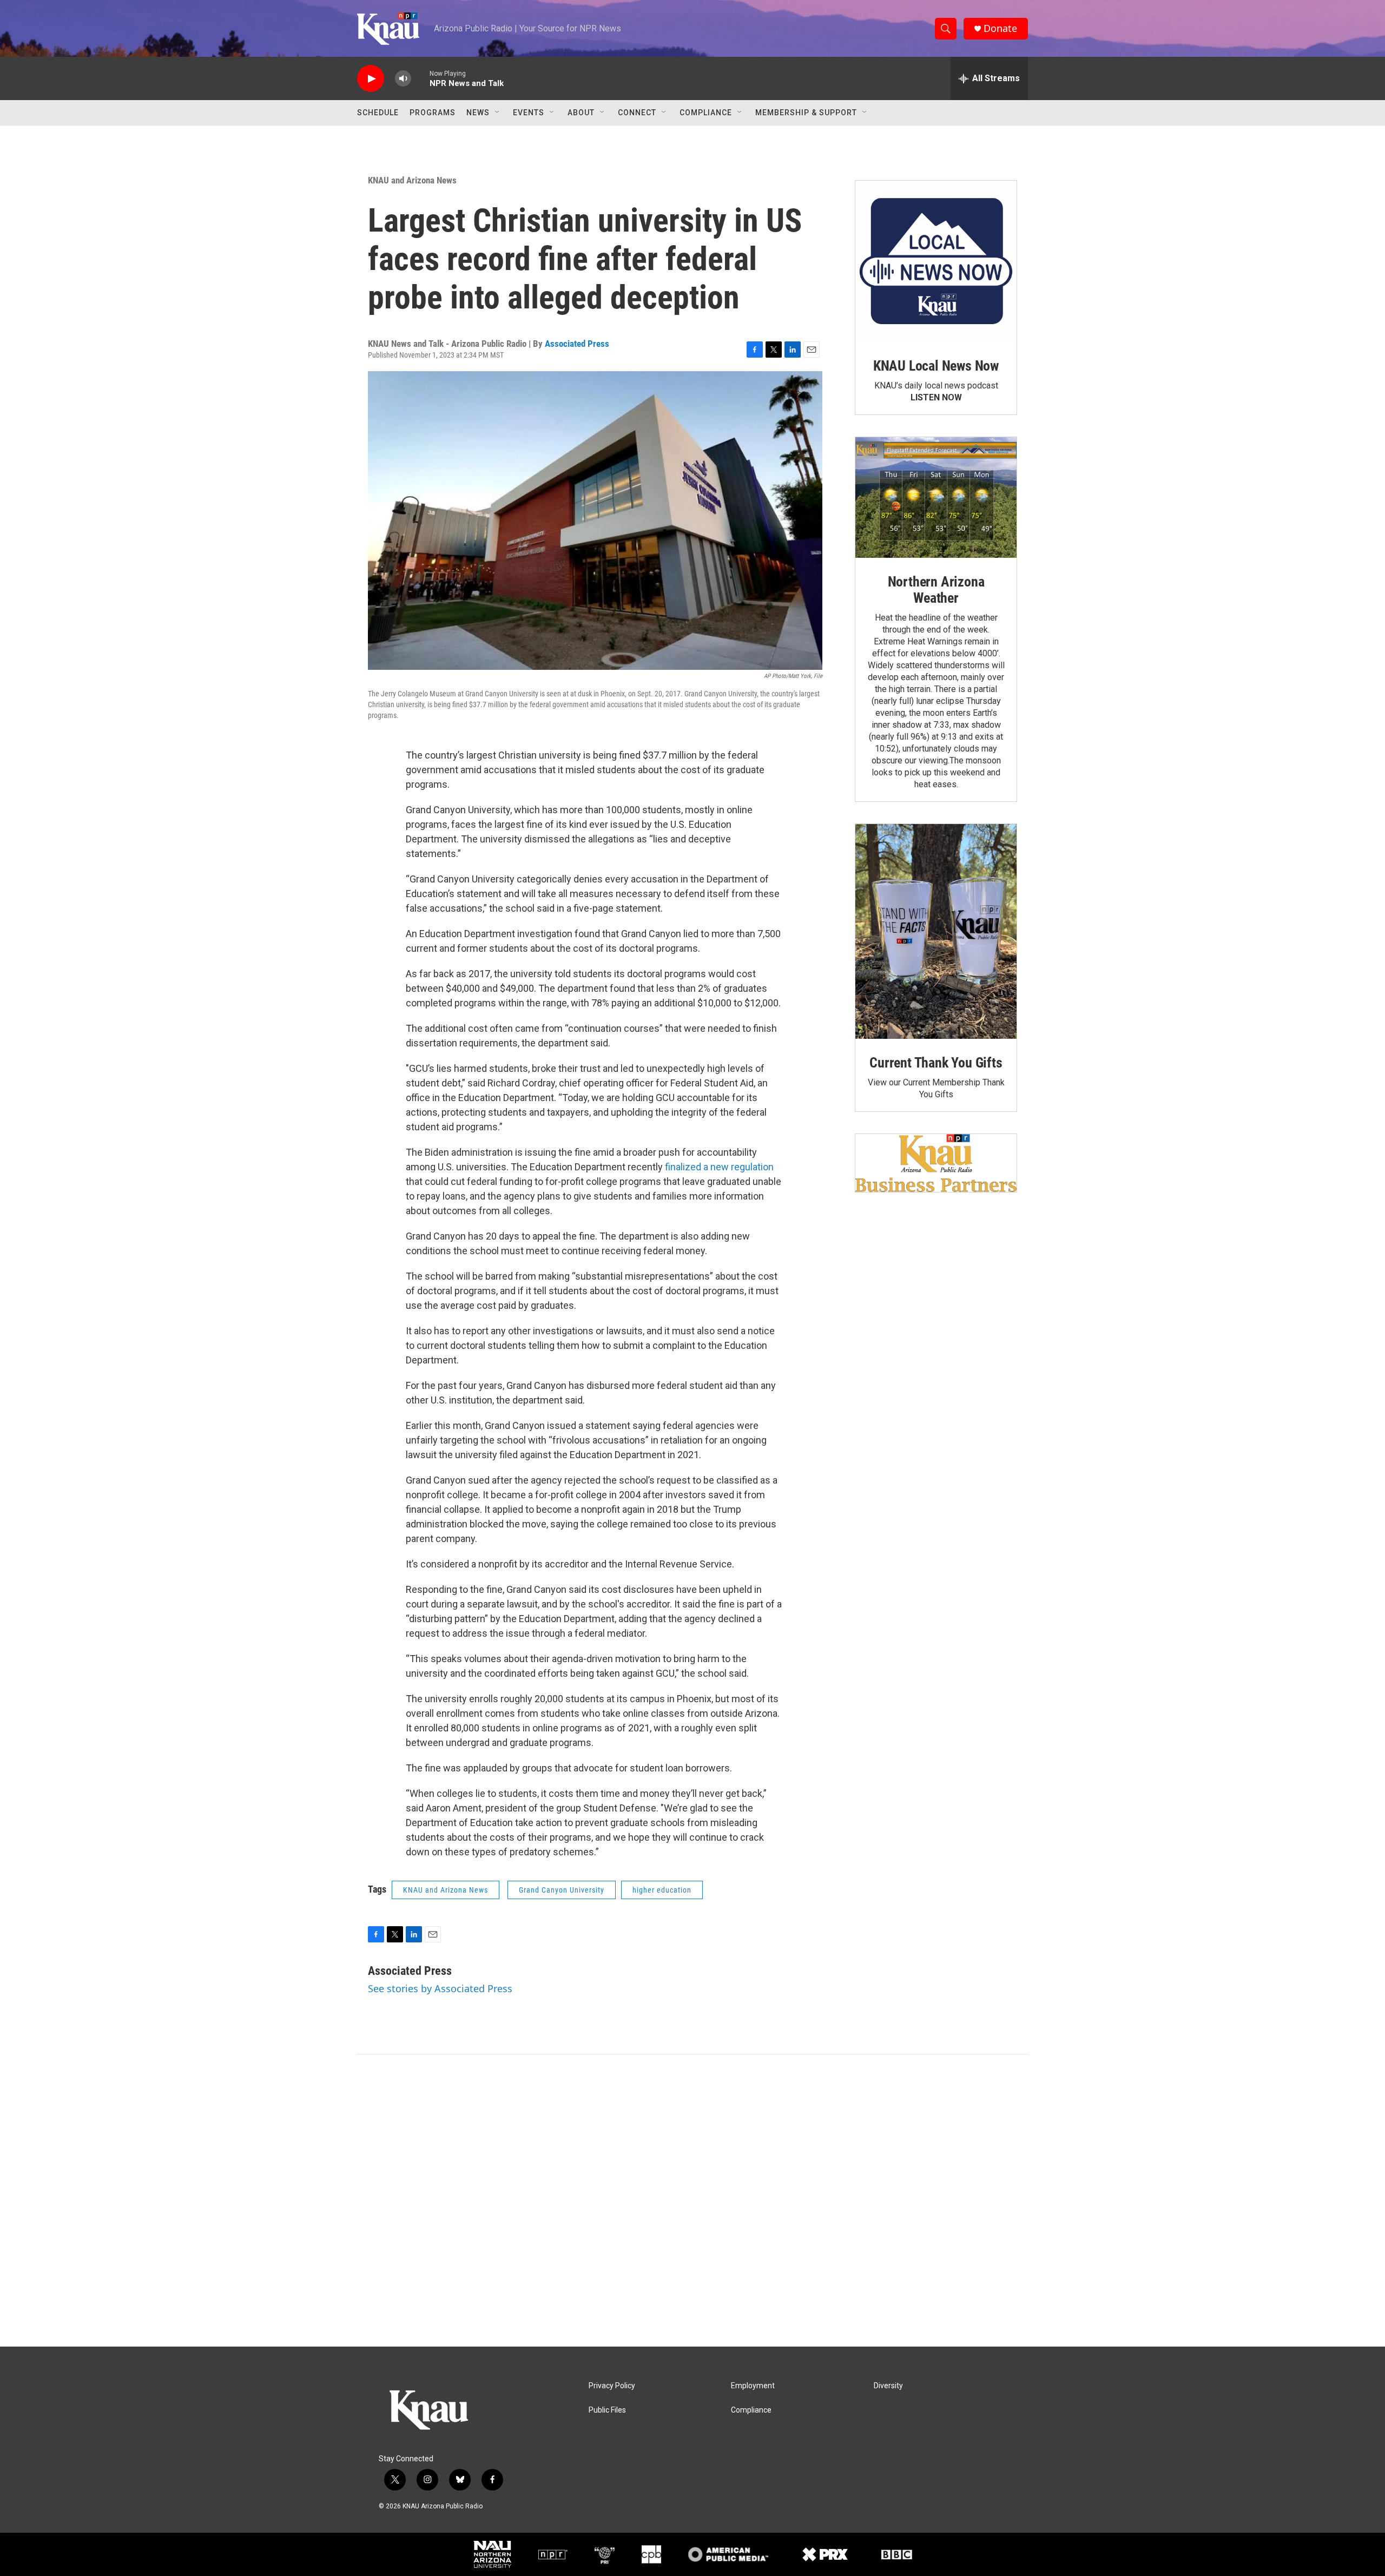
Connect (637, 113)
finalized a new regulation (719, 1167)
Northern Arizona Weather (936, 590)
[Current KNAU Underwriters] (936, 1163)
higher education (662, 1890)
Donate (1000, 28)
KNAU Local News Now (936, 366)
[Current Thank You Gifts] (936, 931)
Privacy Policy (612, 2386)
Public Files (607, 2410)
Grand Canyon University (562, 1890)
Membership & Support (806, 113)
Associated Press (577, 344)
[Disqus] (692, 2201)
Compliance (706, 113)
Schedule (378, 113)
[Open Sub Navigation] (498, 113)
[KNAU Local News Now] (936, 261)
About (581, 113)
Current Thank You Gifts (936, 1063)
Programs (433, 113)
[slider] (420, 78)
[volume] (403, 79)
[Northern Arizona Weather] (936, 498)
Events (529, 113)
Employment (753, 2386)
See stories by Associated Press (440, 1988)
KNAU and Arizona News (412, 180)
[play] (371, 79)
